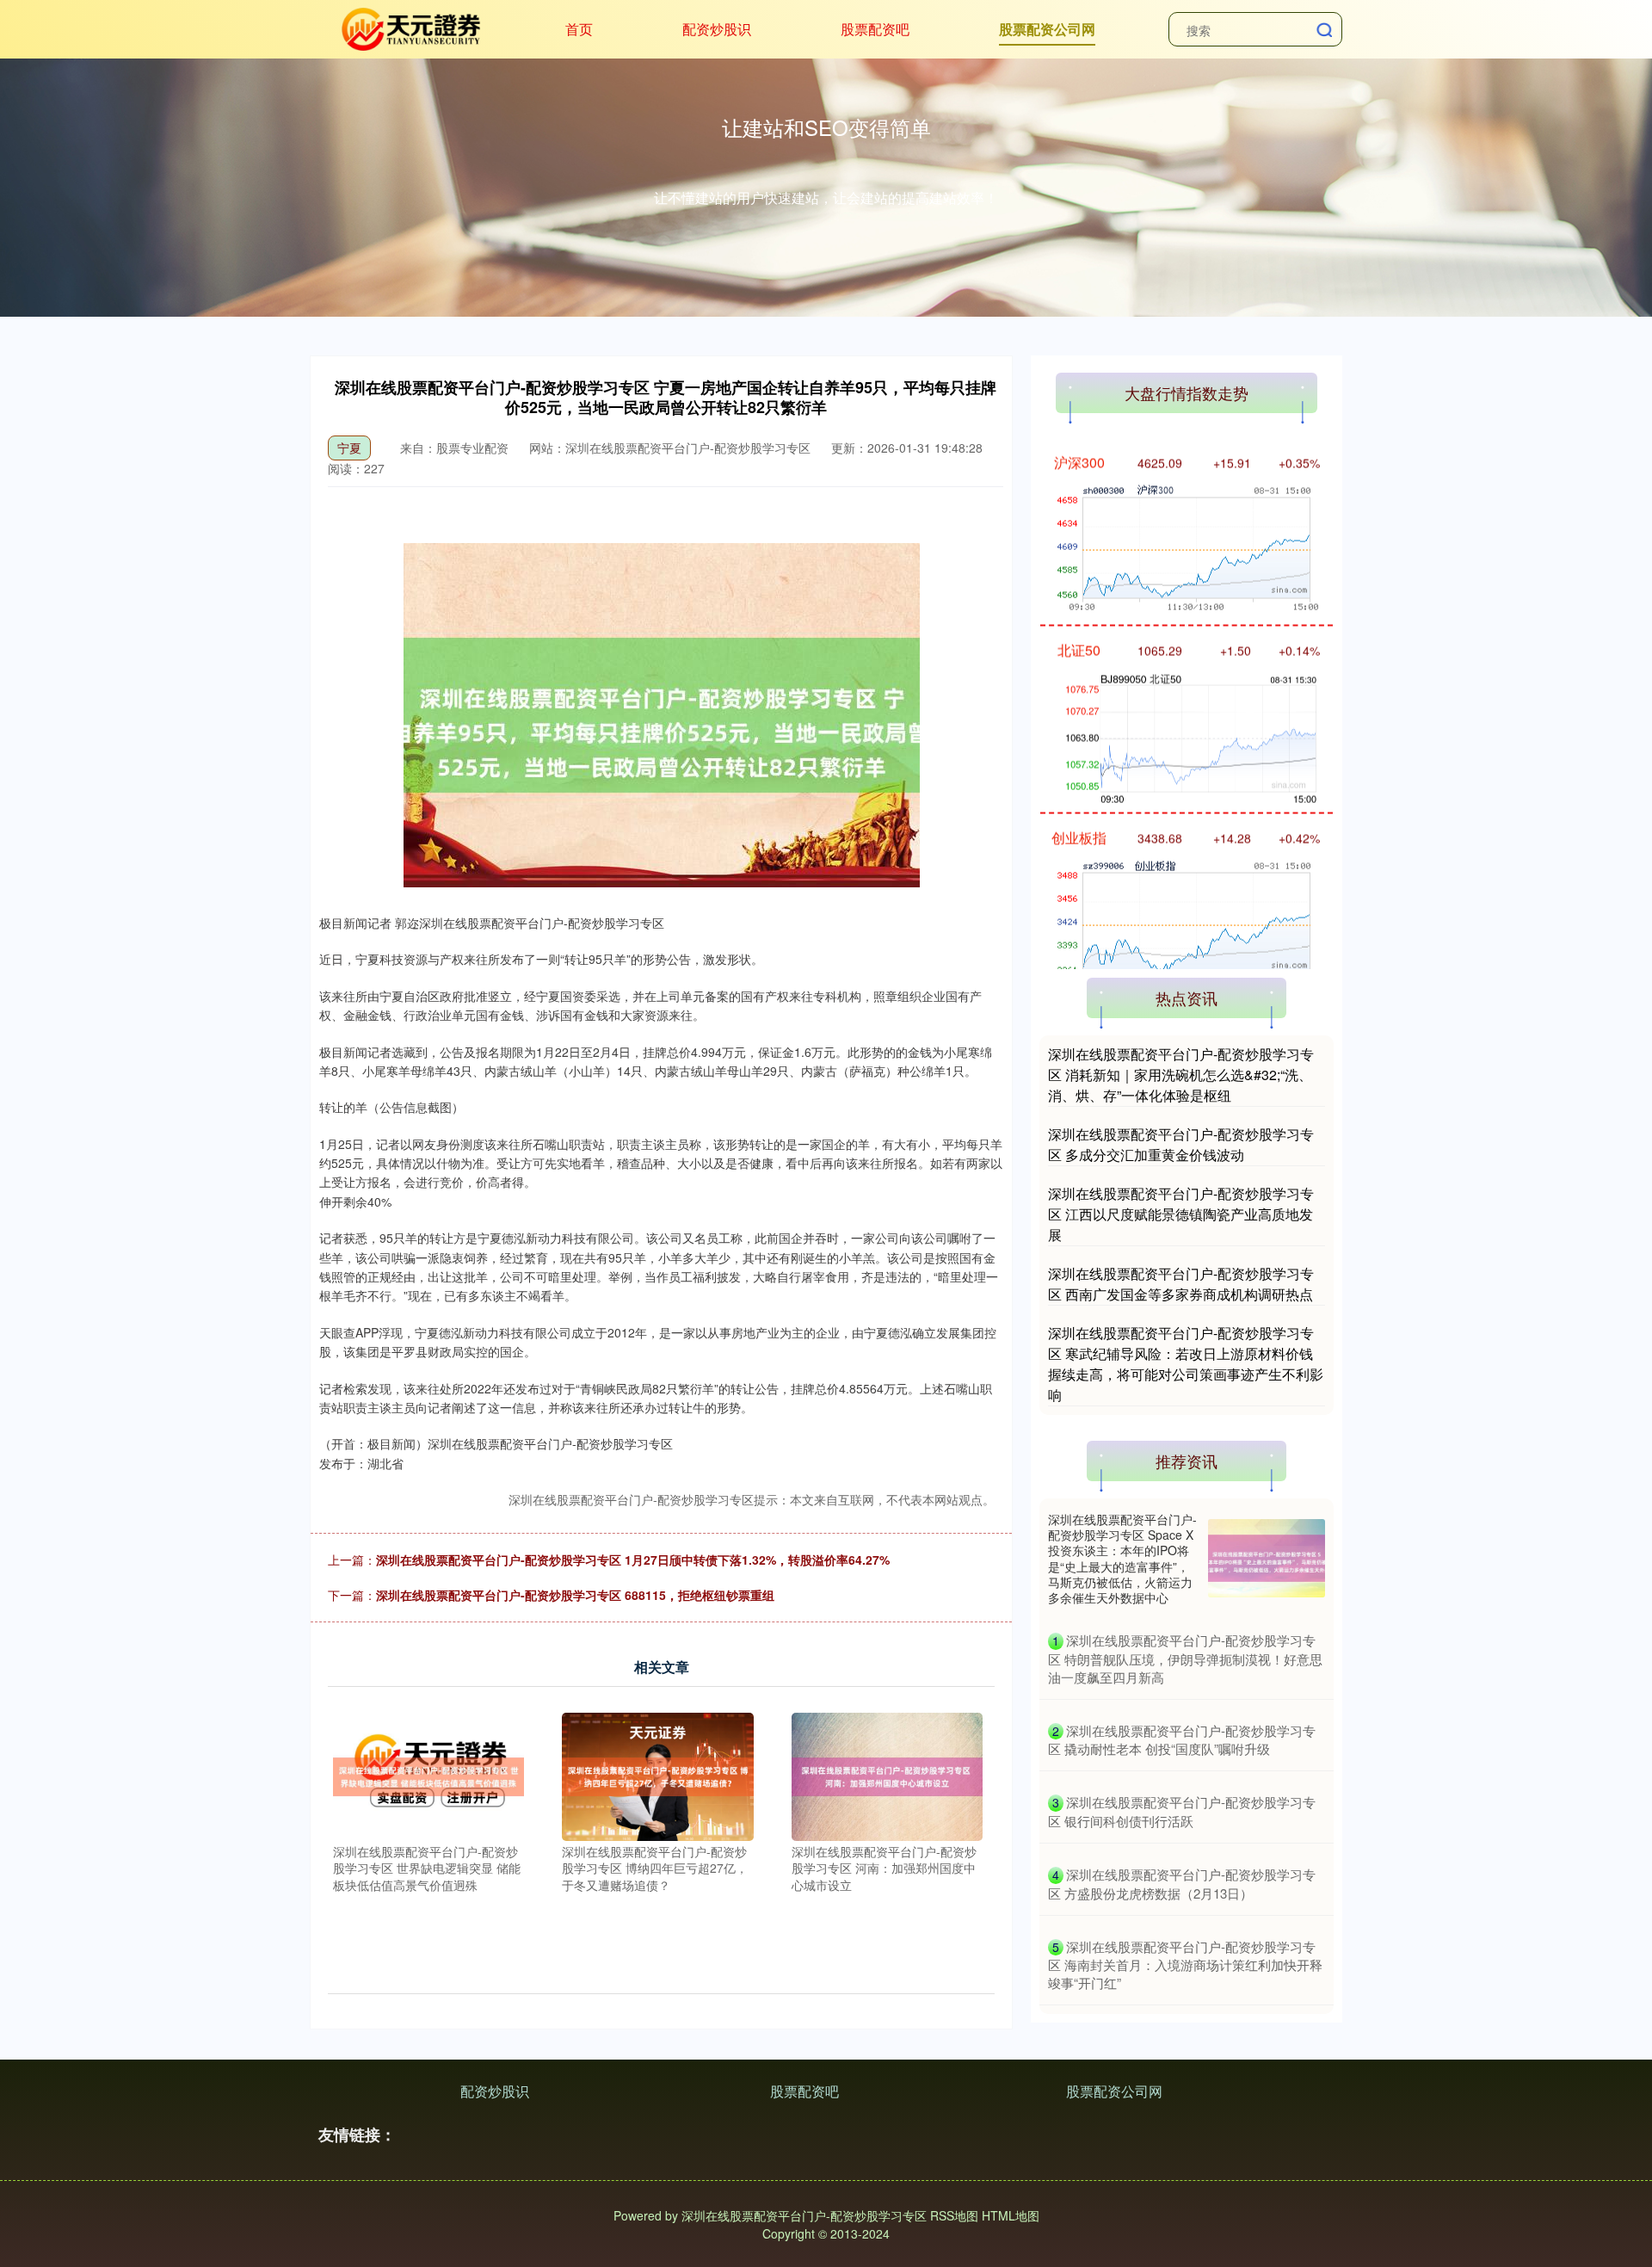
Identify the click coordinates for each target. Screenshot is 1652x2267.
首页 (579, 29)
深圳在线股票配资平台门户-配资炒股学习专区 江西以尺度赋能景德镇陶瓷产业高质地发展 (1181, 1214)
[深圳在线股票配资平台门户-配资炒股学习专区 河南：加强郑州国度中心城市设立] (888, 1775)
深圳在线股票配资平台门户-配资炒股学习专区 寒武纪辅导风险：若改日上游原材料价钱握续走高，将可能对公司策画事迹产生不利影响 (1186, 1364)
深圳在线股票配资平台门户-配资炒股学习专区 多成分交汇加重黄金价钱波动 (1181, 1144)
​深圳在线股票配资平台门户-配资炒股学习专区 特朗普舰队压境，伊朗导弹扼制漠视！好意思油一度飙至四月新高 (1185, 1659)
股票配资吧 (875, 29)
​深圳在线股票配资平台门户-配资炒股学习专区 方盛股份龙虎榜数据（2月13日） (1182, 1884)
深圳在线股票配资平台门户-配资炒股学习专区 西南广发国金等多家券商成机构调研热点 (1181, 1284)
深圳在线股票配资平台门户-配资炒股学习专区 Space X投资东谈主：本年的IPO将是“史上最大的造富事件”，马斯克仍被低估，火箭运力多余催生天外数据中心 (1122, 1558)
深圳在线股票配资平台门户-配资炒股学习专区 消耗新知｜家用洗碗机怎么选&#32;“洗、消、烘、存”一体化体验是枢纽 (1181, 1075)
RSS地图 (954, 2215)
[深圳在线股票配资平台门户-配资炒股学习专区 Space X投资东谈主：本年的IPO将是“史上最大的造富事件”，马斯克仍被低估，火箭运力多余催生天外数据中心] (1267, 1558)
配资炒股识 (717, 29)
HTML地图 (1011, 2215)
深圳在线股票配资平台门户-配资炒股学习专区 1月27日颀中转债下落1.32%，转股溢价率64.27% (633, 1560)
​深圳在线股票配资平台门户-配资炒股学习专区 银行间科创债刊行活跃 (1182, 1811)
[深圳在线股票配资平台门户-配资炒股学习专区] (409, 28)
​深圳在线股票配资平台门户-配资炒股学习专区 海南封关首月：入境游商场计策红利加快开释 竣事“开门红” (1185, 1965)
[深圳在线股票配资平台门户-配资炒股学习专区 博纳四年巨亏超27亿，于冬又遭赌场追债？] (658, 1775)
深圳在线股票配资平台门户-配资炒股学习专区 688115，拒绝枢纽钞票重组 (575, 1595)
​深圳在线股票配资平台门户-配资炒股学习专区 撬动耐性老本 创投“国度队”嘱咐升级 (1182, 1740)
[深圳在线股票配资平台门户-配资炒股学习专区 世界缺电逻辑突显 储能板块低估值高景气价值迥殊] (429, 1775)
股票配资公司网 (1047, 29)
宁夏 (349, 448)
